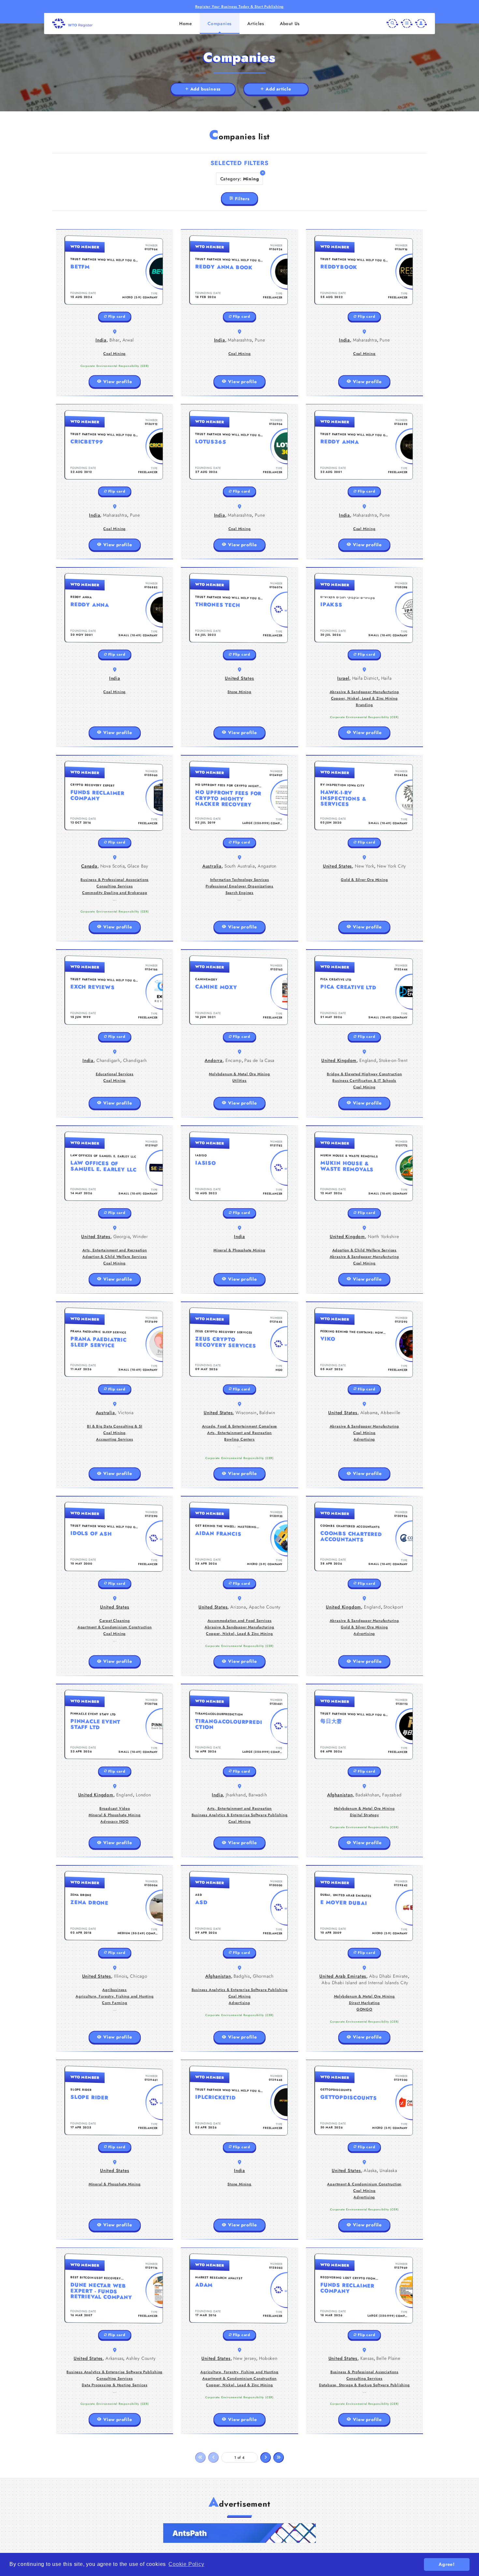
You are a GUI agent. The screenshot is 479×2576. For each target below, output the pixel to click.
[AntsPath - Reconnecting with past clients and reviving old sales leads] (239, 2533)
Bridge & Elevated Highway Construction (364, 1074)
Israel (343, 678)
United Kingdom (339, 1060)
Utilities (239, 1080)
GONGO (364, 2009)
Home (186, 23)
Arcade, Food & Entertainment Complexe (240, 1426)
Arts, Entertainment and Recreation (115, 1250)
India (101, 340)
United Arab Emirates (343, 1976)
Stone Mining (239, 692)
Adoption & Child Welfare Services (115, 1257)
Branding (364, 705)
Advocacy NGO (115, 1821)
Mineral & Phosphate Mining (239, 1250)
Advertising (364, 1439)
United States (239, 678)
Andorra (214, 1060)
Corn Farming (115, 2003)
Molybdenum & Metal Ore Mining (239, 1074)
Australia (212, 866)
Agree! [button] (447, 2564)
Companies (220, 23)
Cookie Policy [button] (186, 2564)
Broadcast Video (115, 1808)
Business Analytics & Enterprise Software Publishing (240, 1815)
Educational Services (115, 1074)
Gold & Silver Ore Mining (364, 880)
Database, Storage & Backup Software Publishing (364, 2385)
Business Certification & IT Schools (364, 1080)
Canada (89, 866)
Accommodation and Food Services (240, 1621)
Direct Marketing (364, 2003)
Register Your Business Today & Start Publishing (240, 7)
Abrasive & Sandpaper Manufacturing (364, 692)
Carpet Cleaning (115, 1621)
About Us (290, 23)
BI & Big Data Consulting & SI (115, 1426)
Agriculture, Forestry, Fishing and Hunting (115, 1996)
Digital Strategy (364, 1815)
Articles (256, 23)
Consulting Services (115, 886)
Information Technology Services (240, 880)
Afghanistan (340, 1795)
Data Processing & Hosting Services (115, 2385)
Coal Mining (115, 354)
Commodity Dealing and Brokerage (115, 893)
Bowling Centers (239, 1439)
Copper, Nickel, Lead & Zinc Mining (364, 698)
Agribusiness (115, 1990)
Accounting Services (115, 1439)
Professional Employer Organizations (239, 886)
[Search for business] (392, 23)
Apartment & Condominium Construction (115, 1627)
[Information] (407, 23)
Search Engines (239, 893)
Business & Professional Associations (115, 880)
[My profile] (421, 23)
